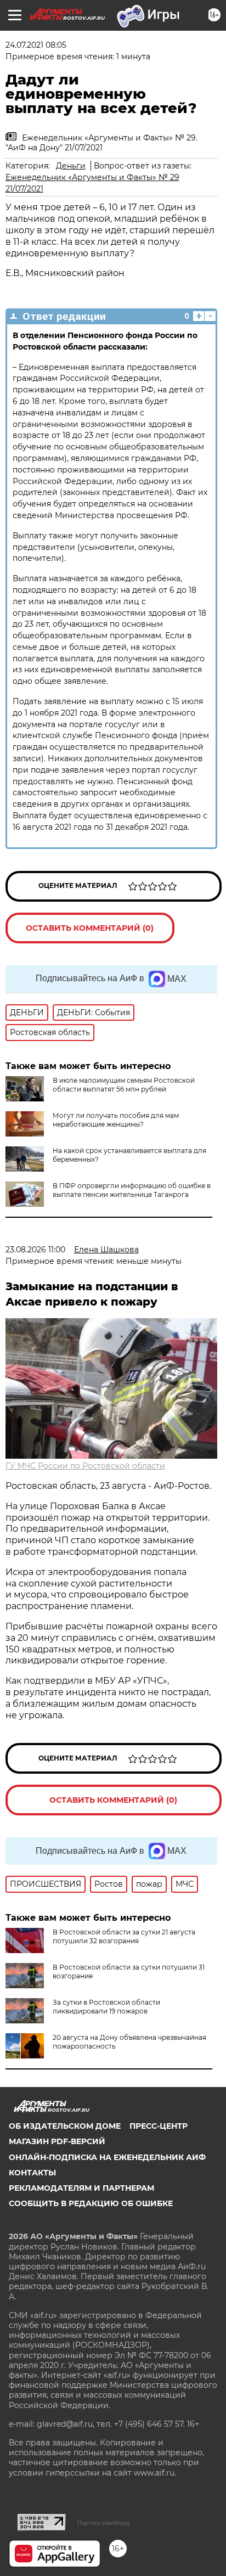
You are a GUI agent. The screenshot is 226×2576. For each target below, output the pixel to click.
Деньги (71, 166)
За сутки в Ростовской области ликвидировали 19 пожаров (106, 2007)
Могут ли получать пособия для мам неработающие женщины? (116, 1120)
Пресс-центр (159, 2126)
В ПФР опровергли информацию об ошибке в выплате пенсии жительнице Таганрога (132, 1190)
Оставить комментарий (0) (90, 928)
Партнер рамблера (103, 2523)
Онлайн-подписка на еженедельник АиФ (107, 2157)
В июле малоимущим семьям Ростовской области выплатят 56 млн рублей (124, 1085)
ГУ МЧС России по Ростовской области (85, 1466)
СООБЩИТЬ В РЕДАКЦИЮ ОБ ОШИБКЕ (91, 2203)
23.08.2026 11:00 (35, 1250)
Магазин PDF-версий (57, 2141)
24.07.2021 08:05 (36, 45)
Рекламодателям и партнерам (81, 2188)
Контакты (32, 2173)
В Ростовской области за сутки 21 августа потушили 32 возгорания (124, 1936)
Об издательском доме (65, 2126)
